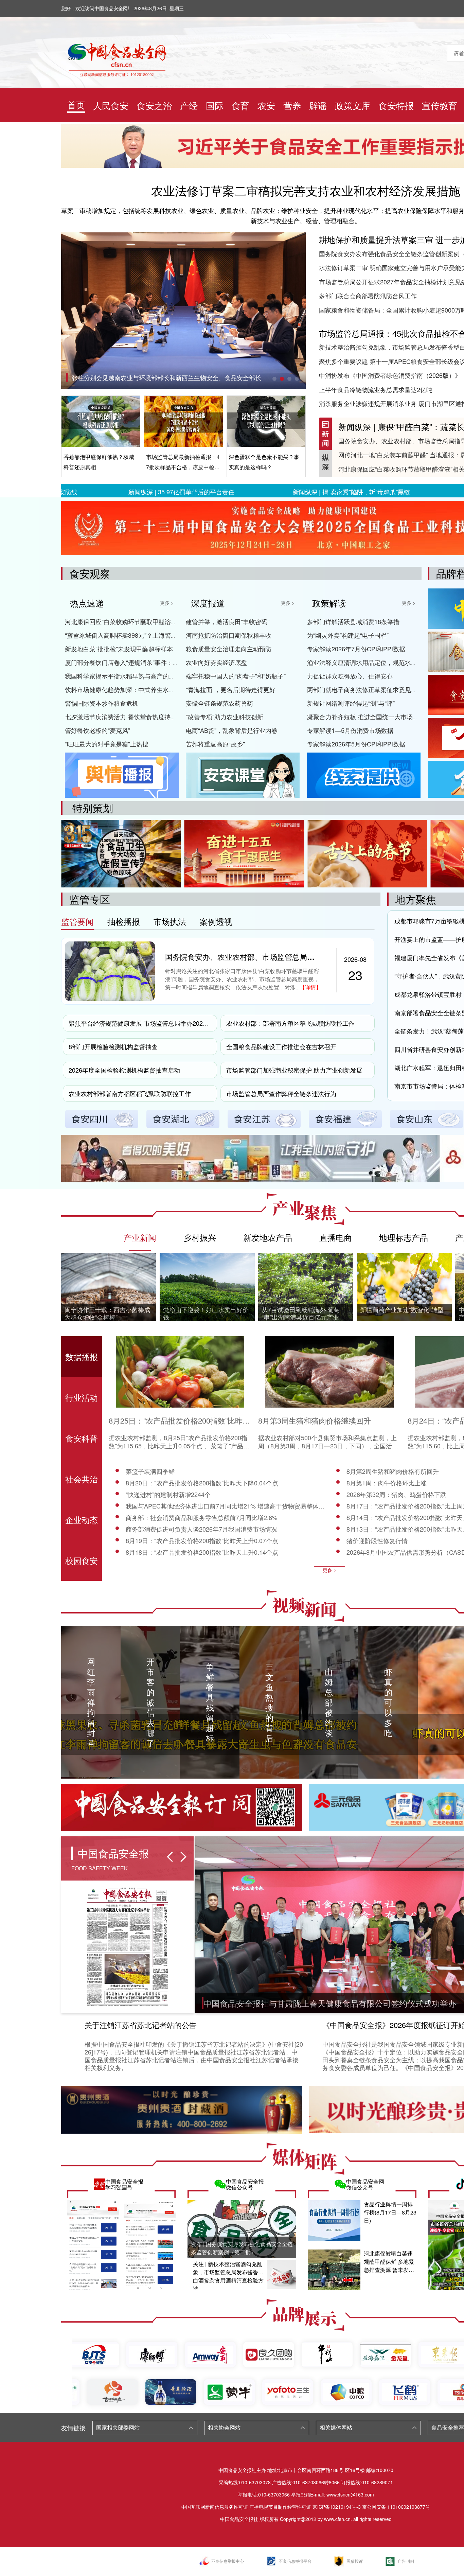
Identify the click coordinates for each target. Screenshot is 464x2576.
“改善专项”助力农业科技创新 (225, 717)
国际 (215, 105)
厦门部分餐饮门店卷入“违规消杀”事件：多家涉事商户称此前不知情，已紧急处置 (174, 662)
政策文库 (353, 105)
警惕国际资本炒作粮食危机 (102, 703)
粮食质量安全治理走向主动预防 (229, 649)
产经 (189, 105)
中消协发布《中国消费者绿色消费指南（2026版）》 (390, 375)
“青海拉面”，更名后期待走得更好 (231, 689)
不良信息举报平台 (295, 2561)
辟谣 (318, 105)
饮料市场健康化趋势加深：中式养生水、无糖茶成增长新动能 (147, 689)
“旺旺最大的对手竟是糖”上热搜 (107, 744)
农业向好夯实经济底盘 (216, 662)
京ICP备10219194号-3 (337, 2507)
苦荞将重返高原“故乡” (215, 744)
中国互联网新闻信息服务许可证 (215, 2507)
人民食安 (111, 105)
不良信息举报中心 (228, 2561)
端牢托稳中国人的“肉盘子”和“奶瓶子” (236, 676)
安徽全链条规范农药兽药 (219, 703)
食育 (240, 105)
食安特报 (396, 105)
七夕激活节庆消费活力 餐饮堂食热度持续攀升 (127, 717)
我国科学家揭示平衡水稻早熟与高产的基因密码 (129, 676)
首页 (76, 104)
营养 (292, 105)
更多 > (167, 603)
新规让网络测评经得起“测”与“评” (351, 703)
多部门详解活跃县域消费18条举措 (353, 621)
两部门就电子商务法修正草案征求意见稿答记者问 (374, 689)
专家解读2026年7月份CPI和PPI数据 (356, 649)
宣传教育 (440, 105)
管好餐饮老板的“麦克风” (97, 730)
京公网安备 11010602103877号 (396, 2507)
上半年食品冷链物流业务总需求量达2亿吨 (376, 389)
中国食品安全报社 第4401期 (110, 377)
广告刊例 (406, 2561)
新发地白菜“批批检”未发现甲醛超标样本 (119, 649)
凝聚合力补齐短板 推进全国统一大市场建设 (366, 717)
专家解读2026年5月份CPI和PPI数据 (356, 744)
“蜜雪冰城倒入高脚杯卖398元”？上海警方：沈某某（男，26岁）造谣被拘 (164, 635)
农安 (266, 105)
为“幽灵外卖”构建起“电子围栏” (348, 635)
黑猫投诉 (355, 2561)
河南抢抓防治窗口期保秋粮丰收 (229, 635)
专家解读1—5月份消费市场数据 (350, 730)
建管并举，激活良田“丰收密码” (228, 621)
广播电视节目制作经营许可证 (280, 2507)
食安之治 (154, 105)
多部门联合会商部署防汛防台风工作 (368, 296)
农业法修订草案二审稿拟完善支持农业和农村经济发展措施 (306, 190)
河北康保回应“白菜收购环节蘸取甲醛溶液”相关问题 (134, 621)
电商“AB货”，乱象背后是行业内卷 (232, 730)
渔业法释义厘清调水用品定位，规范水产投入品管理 (377, 662)
